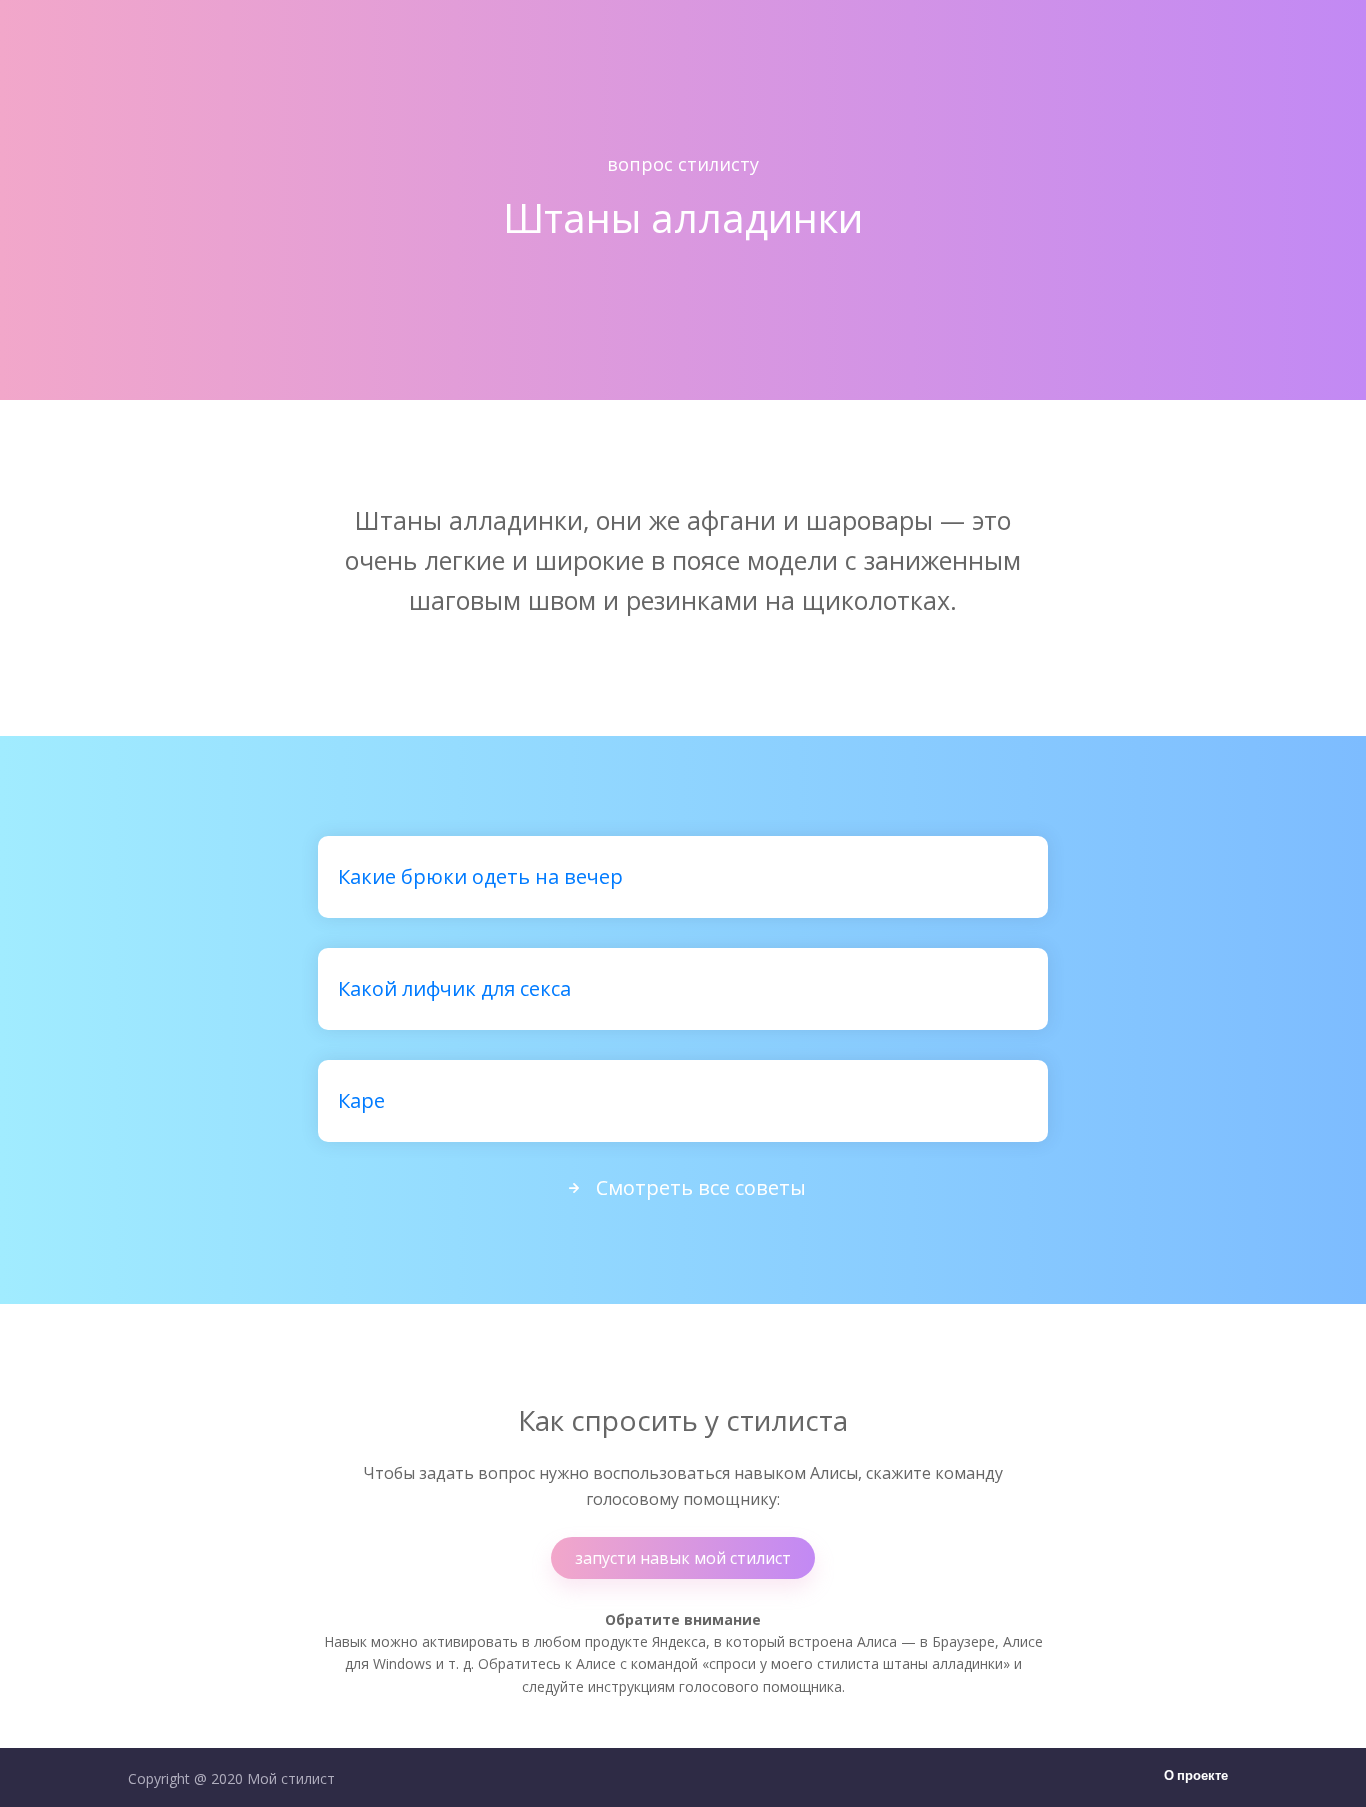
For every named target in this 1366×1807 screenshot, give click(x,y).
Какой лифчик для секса (454, 988)
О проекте (1196, 1776)
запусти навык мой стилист (683, 1558)
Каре (361, 1100)
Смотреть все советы (701, 1187)
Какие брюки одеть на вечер (480, 876)
